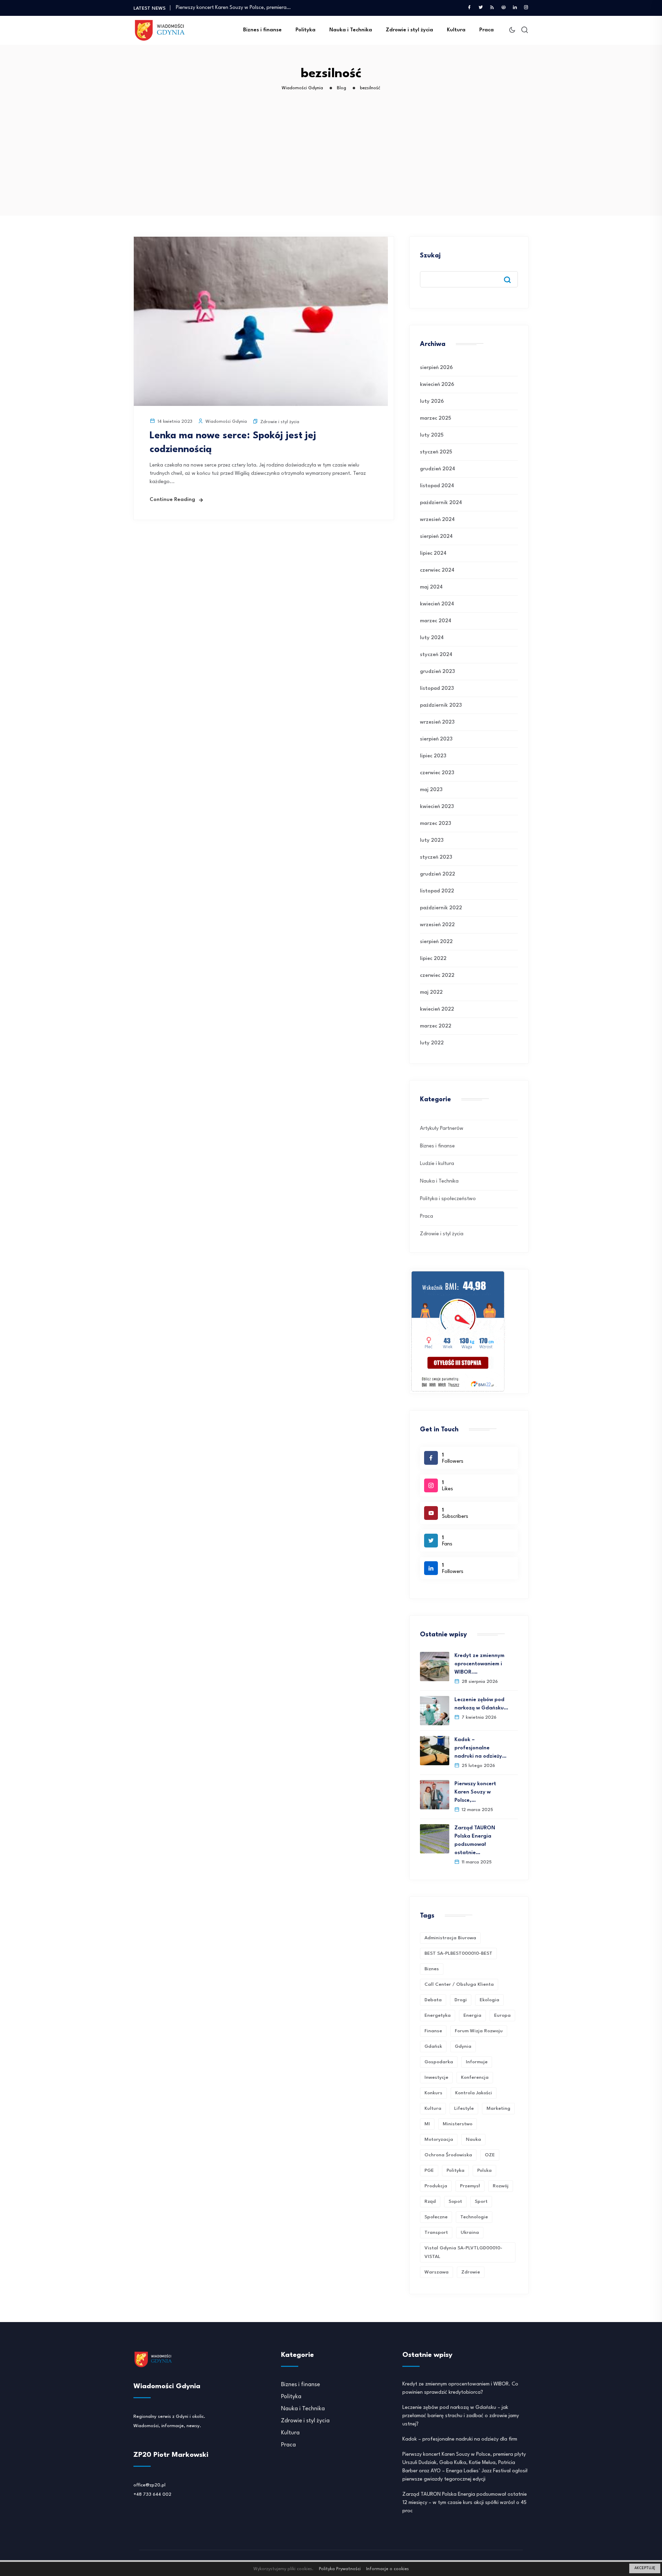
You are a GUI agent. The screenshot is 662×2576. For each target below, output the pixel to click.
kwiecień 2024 (437, 604)
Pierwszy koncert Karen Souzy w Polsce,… (475, 1792)
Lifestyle (464, 2108)
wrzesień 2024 (437, 520)
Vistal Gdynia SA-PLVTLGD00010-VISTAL (463, 2252)
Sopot (455, 2201)
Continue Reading (172, 500)
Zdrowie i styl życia (409, 30)
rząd (430, 2201)
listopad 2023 (437, 689)
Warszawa (437, 2272)
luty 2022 (432, 1043)
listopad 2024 (437, 486)
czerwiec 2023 (437, 773)
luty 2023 (432, 841)
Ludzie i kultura (437, 1164)
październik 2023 (441, 706)
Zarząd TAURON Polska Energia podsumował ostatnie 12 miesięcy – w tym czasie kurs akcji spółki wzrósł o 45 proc (465, 2503)
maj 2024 (431, 587)
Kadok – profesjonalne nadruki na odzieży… (480, 1748)
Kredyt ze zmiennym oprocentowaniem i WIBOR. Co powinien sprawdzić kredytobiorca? (460, 2388)
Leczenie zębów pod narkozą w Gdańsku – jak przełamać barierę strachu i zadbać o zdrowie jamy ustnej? (461, 2416)
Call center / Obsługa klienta (459, 1984)
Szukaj (430, 256)
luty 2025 (432, 435)
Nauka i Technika (351, 30)
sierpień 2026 (436, 368)
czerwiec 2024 (437, 570)
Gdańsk (433, 2046)
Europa (502, 2015)
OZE (490, 2155)
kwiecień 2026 (437, 385)
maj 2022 (431, 993)
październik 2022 (441, 908)
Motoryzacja (439, 2139)
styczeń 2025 (436, 452)
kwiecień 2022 (437, 1009)
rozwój (501, 2186)
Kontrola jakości (474, 2093)
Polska (484, 2170)
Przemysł (470, 2186)
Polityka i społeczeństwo (448, 1199)
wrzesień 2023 (437, 722)
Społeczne (436, 2217)
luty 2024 (432, 638)
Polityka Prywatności (340, 2569)
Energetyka (438, 2015)
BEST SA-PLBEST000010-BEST (458, 1953)
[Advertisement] (332, 164)
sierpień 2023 (436, 739)
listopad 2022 (437, 891)
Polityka (305, 30)
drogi (461, 2000)
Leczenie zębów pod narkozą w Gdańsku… (481, 1704)
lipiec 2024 (433, 554)
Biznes (432, 1969)
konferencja (475, 2077)
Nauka (473, 2139)
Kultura (456, 30)
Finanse (433, 2031)
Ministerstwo (458, 2124)
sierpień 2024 (436, 537)
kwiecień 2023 (437, 807)
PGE (429, 2170)
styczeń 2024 (436, 655)
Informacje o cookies (388, 2569)
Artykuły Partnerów (442, 1129)
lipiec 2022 (433, 959)
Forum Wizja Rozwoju (479, 2031)
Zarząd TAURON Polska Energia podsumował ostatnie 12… (243, 8)
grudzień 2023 (437, 672)
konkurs (433, 2093)
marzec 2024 (436, 621)
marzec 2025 (435, 418)
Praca (487, 30)
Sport (481, 2201)
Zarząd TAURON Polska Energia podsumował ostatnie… (475, 1841)
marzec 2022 (436, 1026)
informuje (477, 2062)
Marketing (498, 2108)
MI (427, 2124)
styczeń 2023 (436, 857)
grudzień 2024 (438, 469)
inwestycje (436, 2077)
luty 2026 (432, 402)
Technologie (474, 2217)
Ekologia (489, 2000)
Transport (436, 2232)
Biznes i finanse (262, 30)
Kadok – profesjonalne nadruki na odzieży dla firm (460, 2439)
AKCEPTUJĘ (645, 2568)
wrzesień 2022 (437, 925)
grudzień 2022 (438, 874)
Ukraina (470, 2232)
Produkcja (436, 2186)
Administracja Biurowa (450, 1938)
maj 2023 (431, 790)
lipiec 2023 (433, 756)
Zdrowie (471, 2272)
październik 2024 (441, 503)
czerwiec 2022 (437, 976)
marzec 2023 (435, 824)
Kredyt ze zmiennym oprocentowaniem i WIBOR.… (479, 1664)
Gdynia (463, 2046)
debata (433, 2000)
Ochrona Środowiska (448, 2155)
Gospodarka (439, 2062)
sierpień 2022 (436, 942)
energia (472, 2015)
